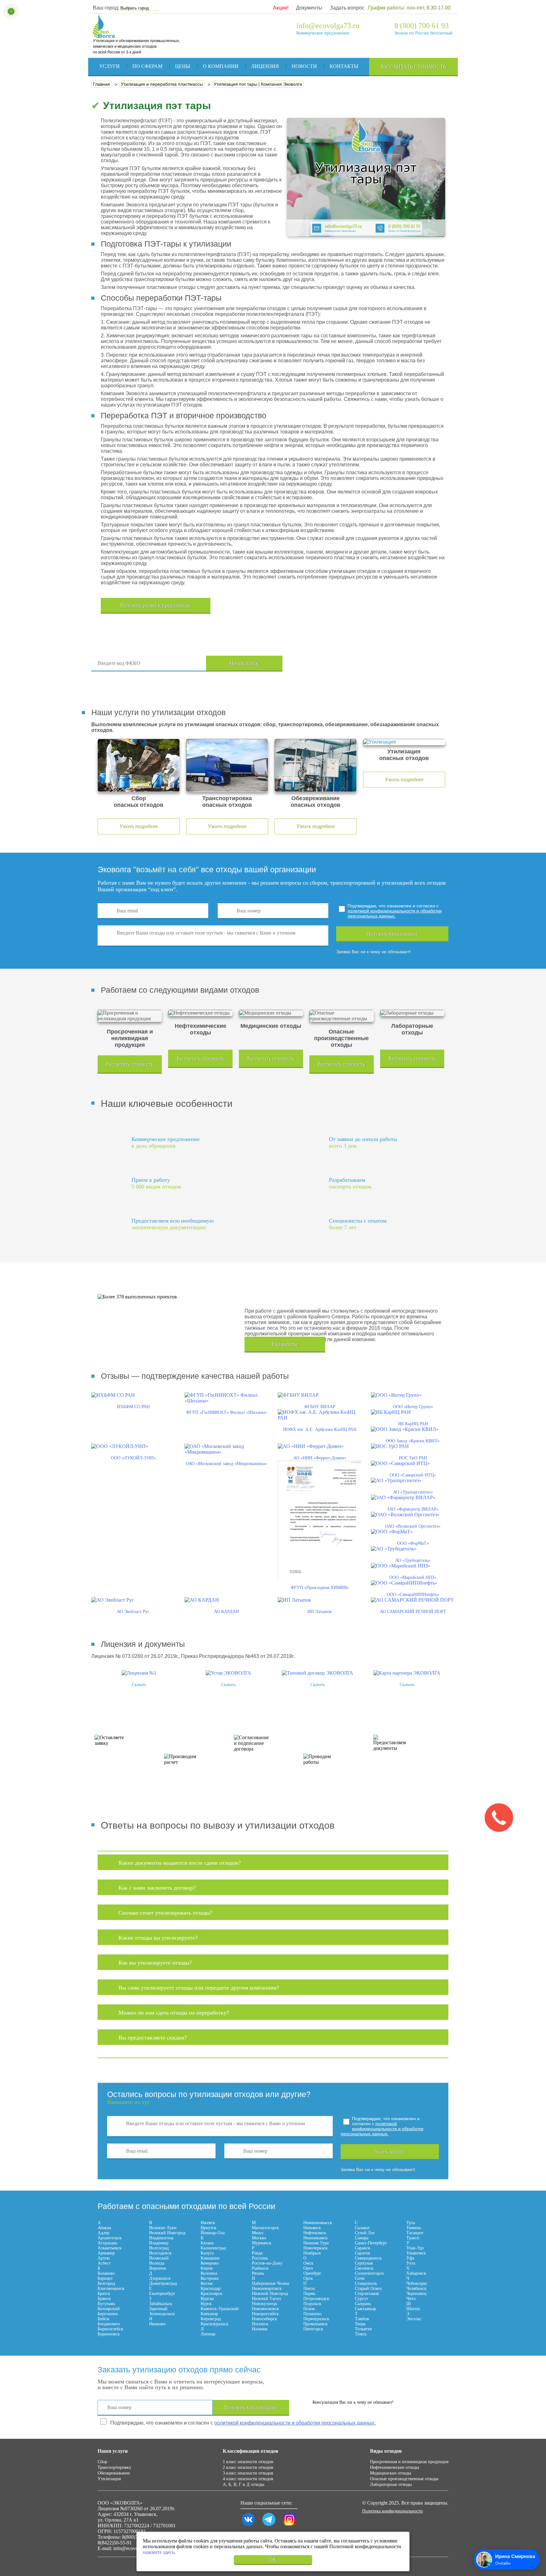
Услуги (109, 66)
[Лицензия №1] (139, 1673)
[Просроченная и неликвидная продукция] (130, 1016)
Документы (309, 8)
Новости (304, 66)
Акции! (281, 8)
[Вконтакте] (248, 2526)
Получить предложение (392, 934)
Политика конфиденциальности (392, 2511)
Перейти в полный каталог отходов (375, 664)
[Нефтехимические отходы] (200, 1013)
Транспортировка (114, 2467)
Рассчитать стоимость (414, 67)
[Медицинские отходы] (271, 1013)
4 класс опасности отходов (248, 2479)
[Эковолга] (105, 35)
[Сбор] (139, 765)
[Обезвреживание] (316, 765)
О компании (221, 66)
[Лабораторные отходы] (412, 1013)
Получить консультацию (251, 2407)
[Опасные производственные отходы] (341, 1016)
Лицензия (265, 66)
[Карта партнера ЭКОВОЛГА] (407, 1673)
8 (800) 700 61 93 (422, 26)
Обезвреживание (114, 2473)
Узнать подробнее (139, 826)
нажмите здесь (158, 2552)
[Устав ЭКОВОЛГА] (228, 1673)
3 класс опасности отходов (248, 2473)
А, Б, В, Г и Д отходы (243, 2484)
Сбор (102, 2462)
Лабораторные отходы (391, 2484)
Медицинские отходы (391, 2473)
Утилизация (109, 2479)
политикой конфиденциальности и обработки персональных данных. (395, 913)
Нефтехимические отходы (394, 2467)
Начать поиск (244, 663)
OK (273, 2559)
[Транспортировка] (227, 765)
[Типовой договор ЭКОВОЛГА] (318, 1673)
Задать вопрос (347, 8)
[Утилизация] (404, 742)
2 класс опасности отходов (248, 2467)
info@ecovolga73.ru (328, 26)
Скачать (139, 1685)
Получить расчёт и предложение (156, 605)
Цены (183, 66)
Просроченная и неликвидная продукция (409, 2462)
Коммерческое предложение (323, 33)
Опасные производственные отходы (404, 2479)
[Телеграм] (269, 2526)
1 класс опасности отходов (248, 2462)
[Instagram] (289, 2526)
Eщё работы (285, 1344)
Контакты (344, 66)
